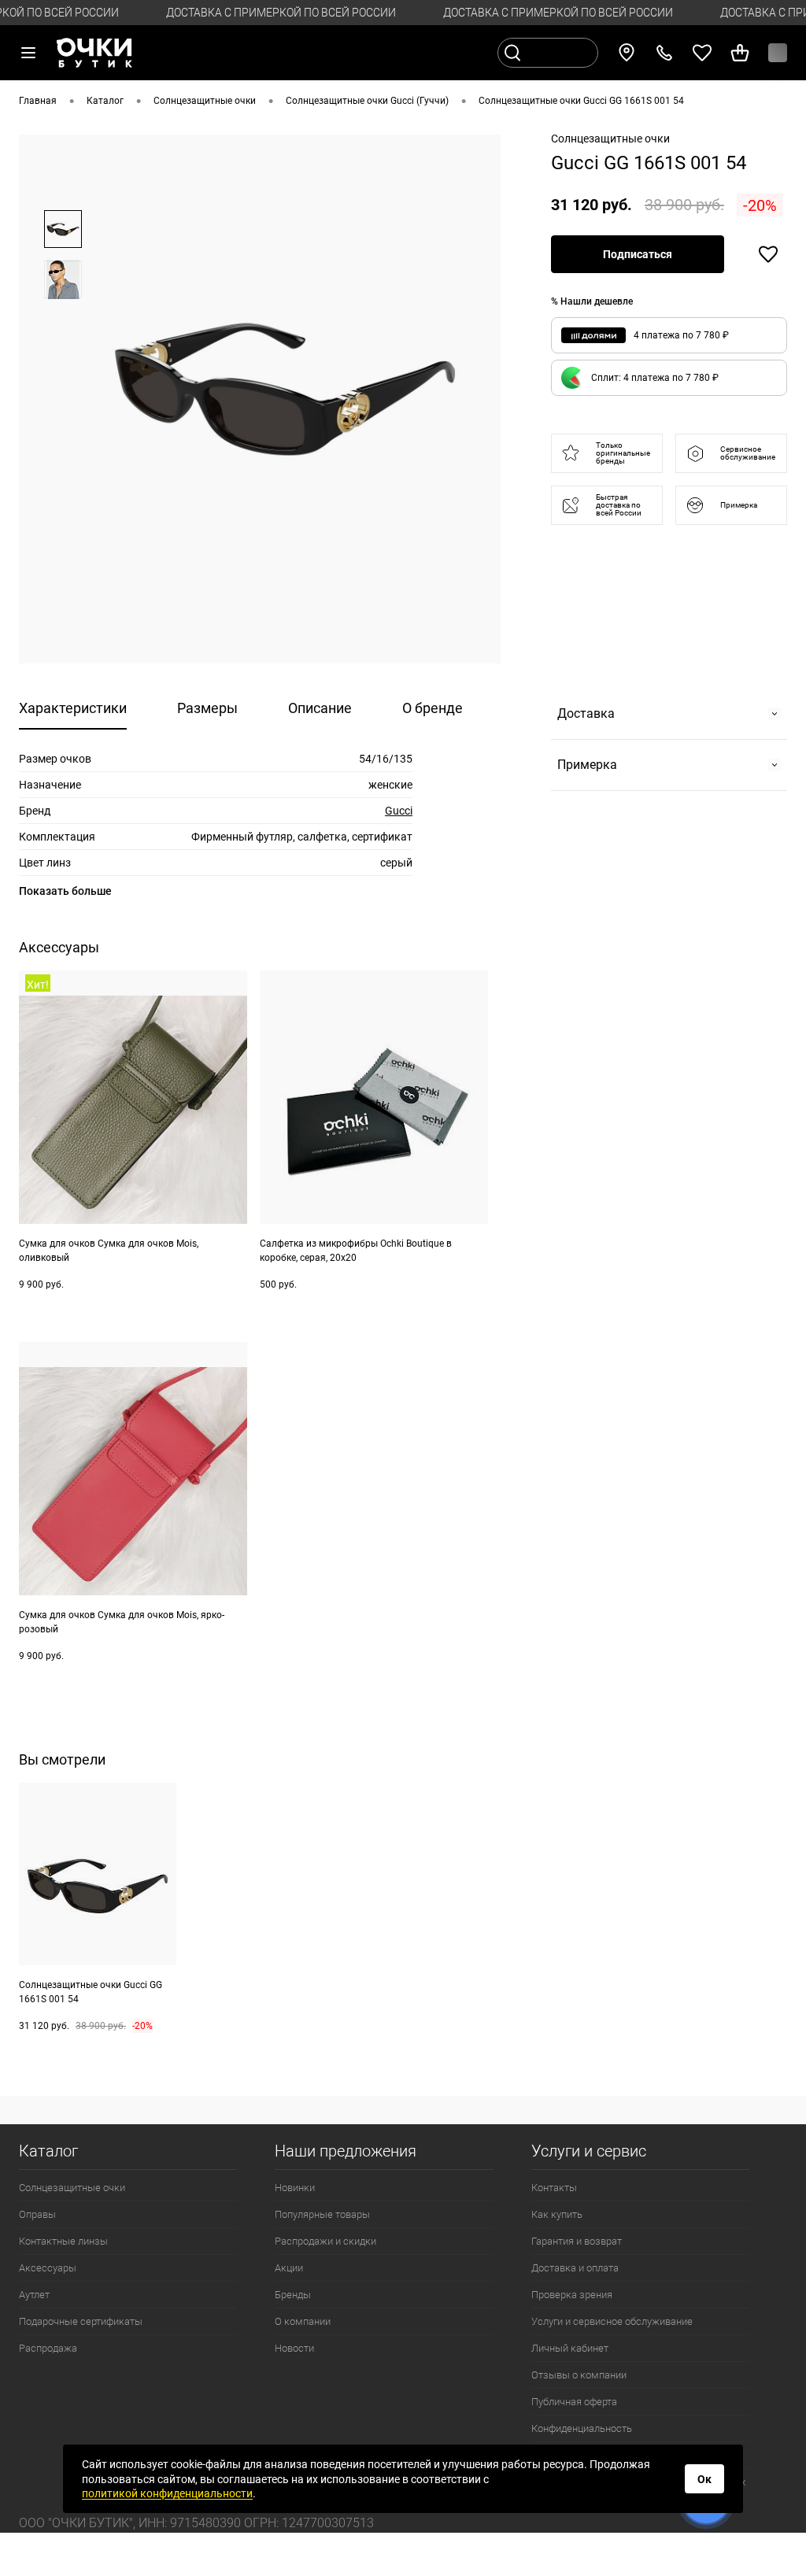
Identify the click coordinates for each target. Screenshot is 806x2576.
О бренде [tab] (433, 708)
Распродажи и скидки (325, 2241)
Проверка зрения (572, 2295)
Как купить (557, 2214)
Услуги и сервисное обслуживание (612, 2321)
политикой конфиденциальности (167, 2493)
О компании (303, 2321)
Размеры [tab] (207, 708)
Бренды (293, 2295)
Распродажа (48, 2348)
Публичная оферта (574, 2402)
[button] (669, 378)
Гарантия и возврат (577, 2241)
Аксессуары (48, 2268)
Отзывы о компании (579, 2375)
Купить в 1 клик (211, 1317)
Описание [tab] (320, 708)
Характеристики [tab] (73, 708)
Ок (704, 2479)
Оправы (37, 2214)
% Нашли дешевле (592, 301)
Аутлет (34, 2295)
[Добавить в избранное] (768, 254)
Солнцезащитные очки (72, 2188)
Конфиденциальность (582, 2428)
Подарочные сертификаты (81, 2321)
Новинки (295, 2188)
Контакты (554, 2188)
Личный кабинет (570, 2348)
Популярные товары (322, 2214)
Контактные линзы (63, 2241)
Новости (294, 2348)
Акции (289, 2268)
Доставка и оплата (575, 2268)
